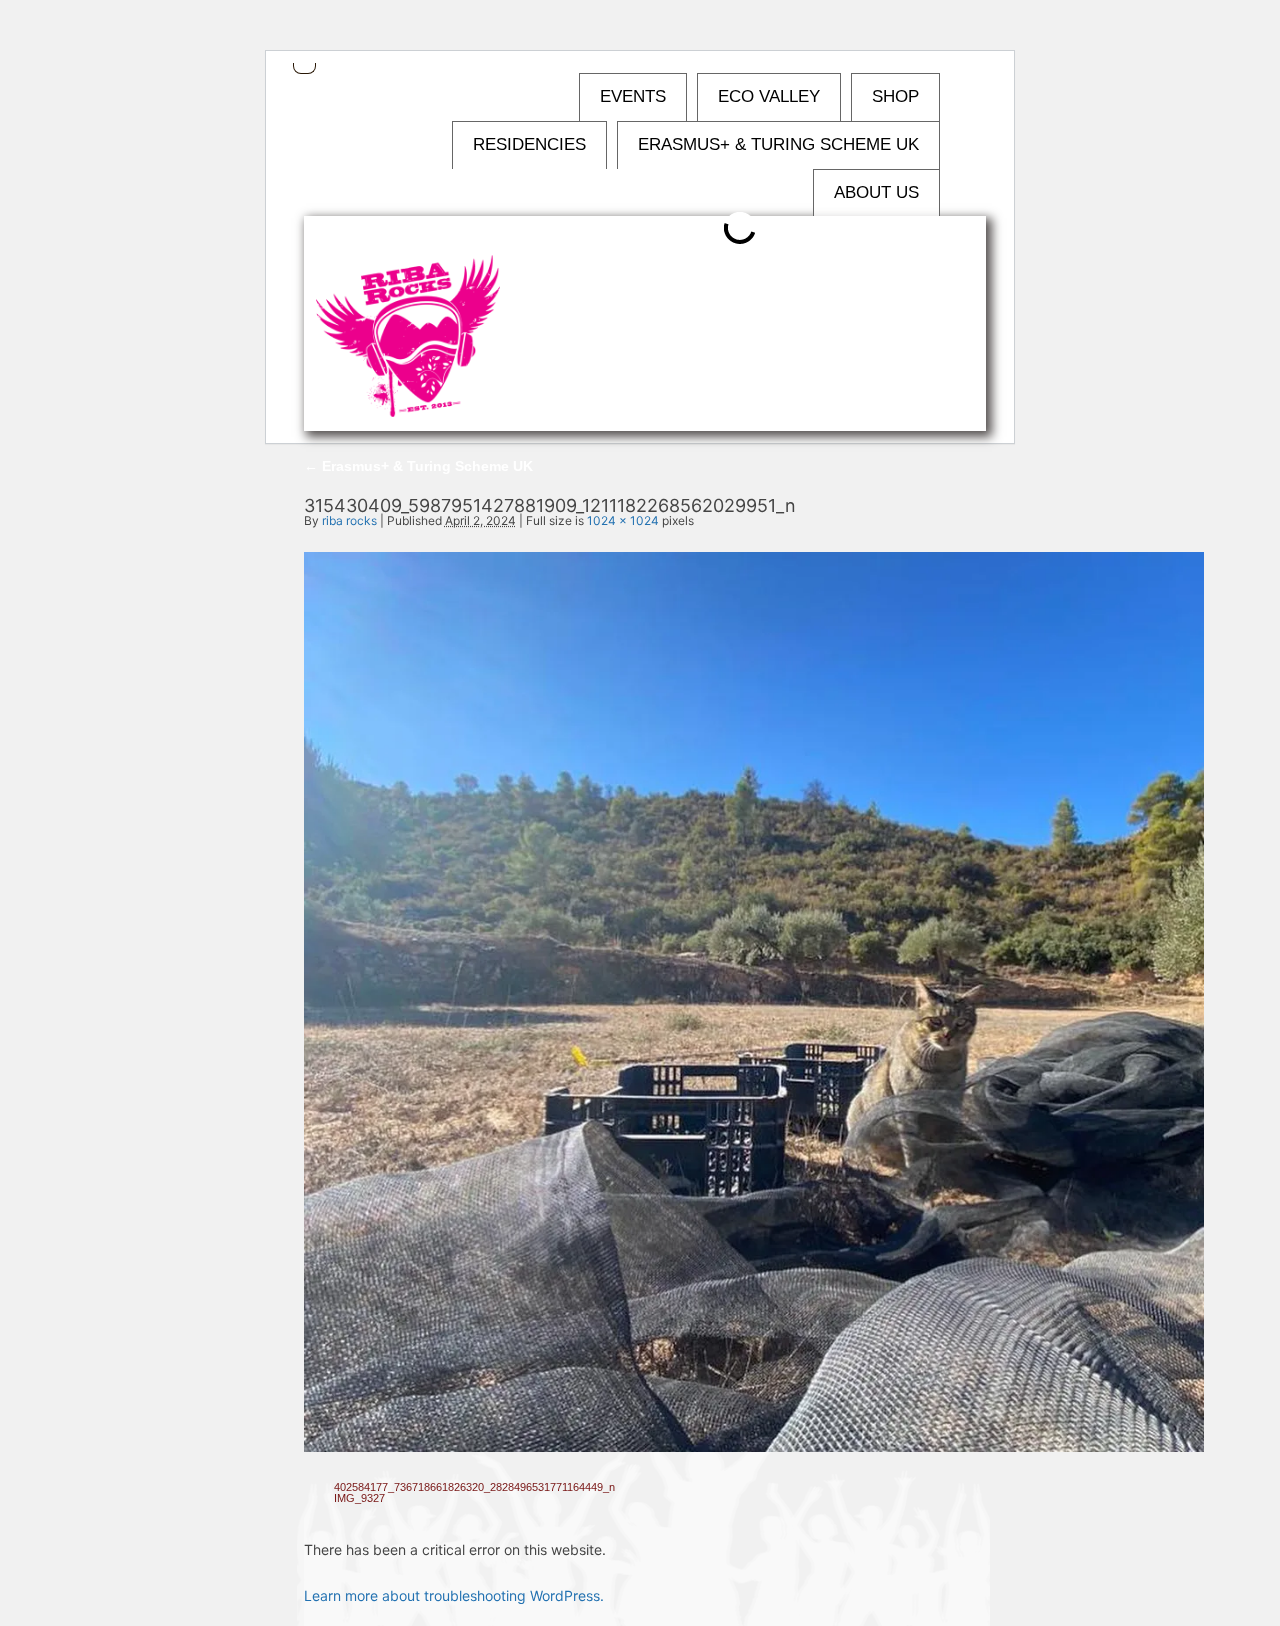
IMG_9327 (359, 1498)
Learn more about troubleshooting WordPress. (454, 1595)
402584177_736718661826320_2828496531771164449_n (474, 1487)
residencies (529, 144)
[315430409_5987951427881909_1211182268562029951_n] (754, 1446)
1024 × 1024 (623, 520)
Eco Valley (769, 96)
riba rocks (349, 520)
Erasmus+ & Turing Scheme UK (778, 144)
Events (633, 96)
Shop (895, 96)
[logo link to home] (408, 337)
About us (876, 192)
